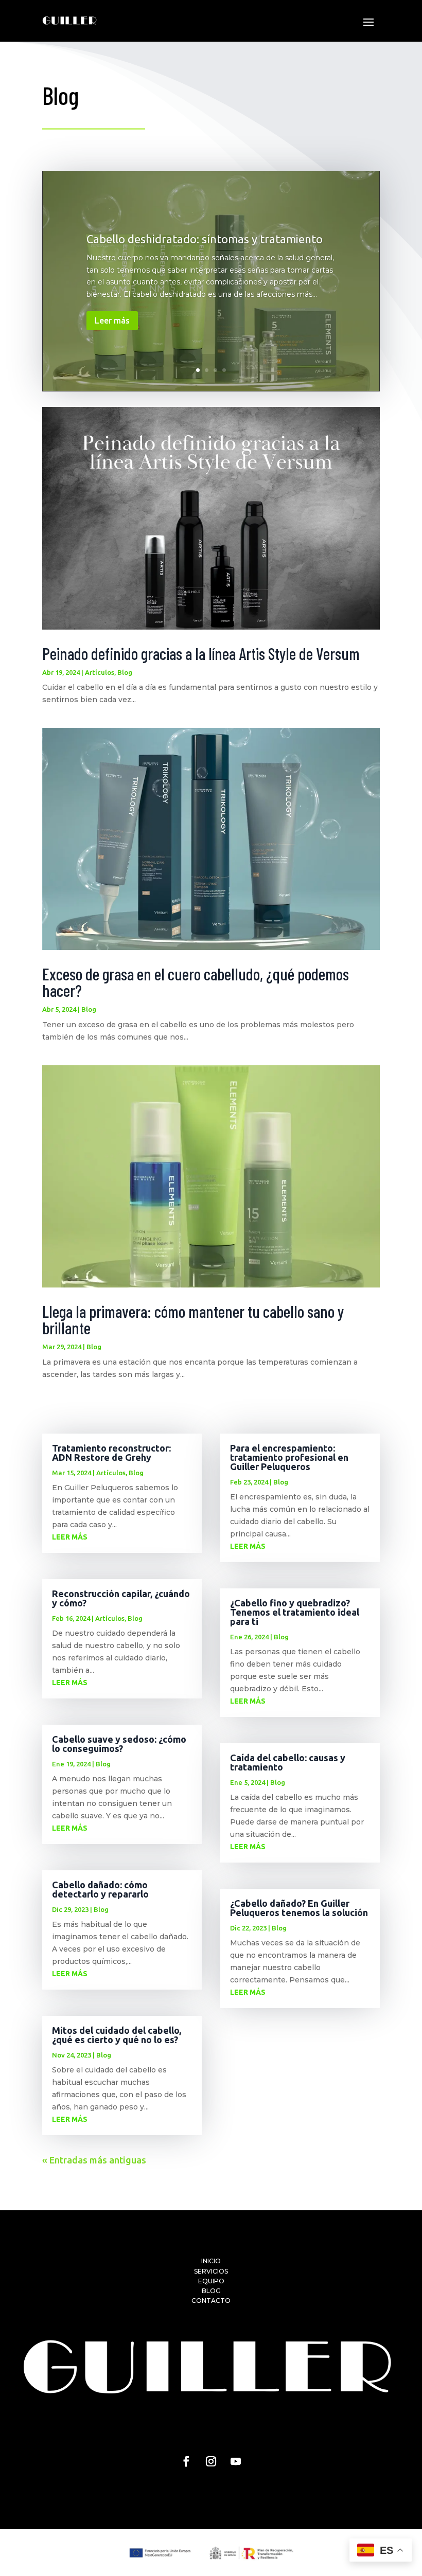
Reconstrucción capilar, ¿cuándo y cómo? (121, 1598)
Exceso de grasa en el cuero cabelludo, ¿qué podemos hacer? (196, 982)
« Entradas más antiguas (94, 2160)
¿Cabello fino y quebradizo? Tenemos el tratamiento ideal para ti (295, 1612)
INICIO (211, 2261)
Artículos (100, 672)
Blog (125, 672)
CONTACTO (211, 2301)
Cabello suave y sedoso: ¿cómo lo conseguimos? (119, 1744)
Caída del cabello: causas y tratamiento (288, 1762)
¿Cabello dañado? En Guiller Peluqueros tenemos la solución (299, 1908)
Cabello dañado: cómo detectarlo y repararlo (100, 1889)
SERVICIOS (211, 2271)
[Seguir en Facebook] (186, 2461)
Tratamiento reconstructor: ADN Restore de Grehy (111, 1453)
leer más (70, 1537)
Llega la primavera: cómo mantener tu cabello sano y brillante (193, 1319)
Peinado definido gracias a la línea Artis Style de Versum (201, 653)
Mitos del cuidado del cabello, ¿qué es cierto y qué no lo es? (117, 2035)
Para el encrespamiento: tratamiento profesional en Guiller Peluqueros (289, 1457)
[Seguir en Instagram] (211, 2461)
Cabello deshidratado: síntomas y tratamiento (205, 239)
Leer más (112, 320)
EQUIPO (211, 2281)
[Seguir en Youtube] (236, 2461)
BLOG (211, 2291)
